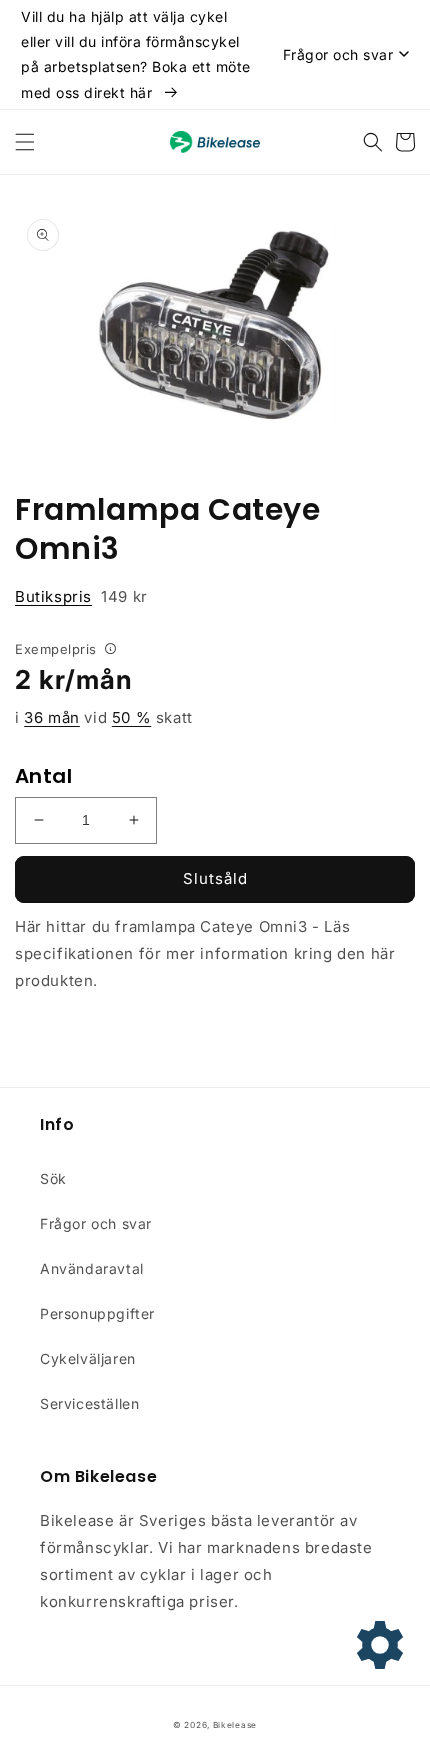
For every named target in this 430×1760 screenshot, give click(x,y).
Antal (43, 776)
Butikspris (53, 596)
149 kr (81, 596)
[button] (25, 142)
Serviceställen (89, 1403)
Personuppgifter (97, 1313)
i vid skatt (104, 717)
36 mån (52, 717)
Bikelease (235, 1725)
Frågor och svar (96, 1223)
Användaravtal (92, 1268)
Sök (53, 1178)
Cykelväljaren (88, 1358)
